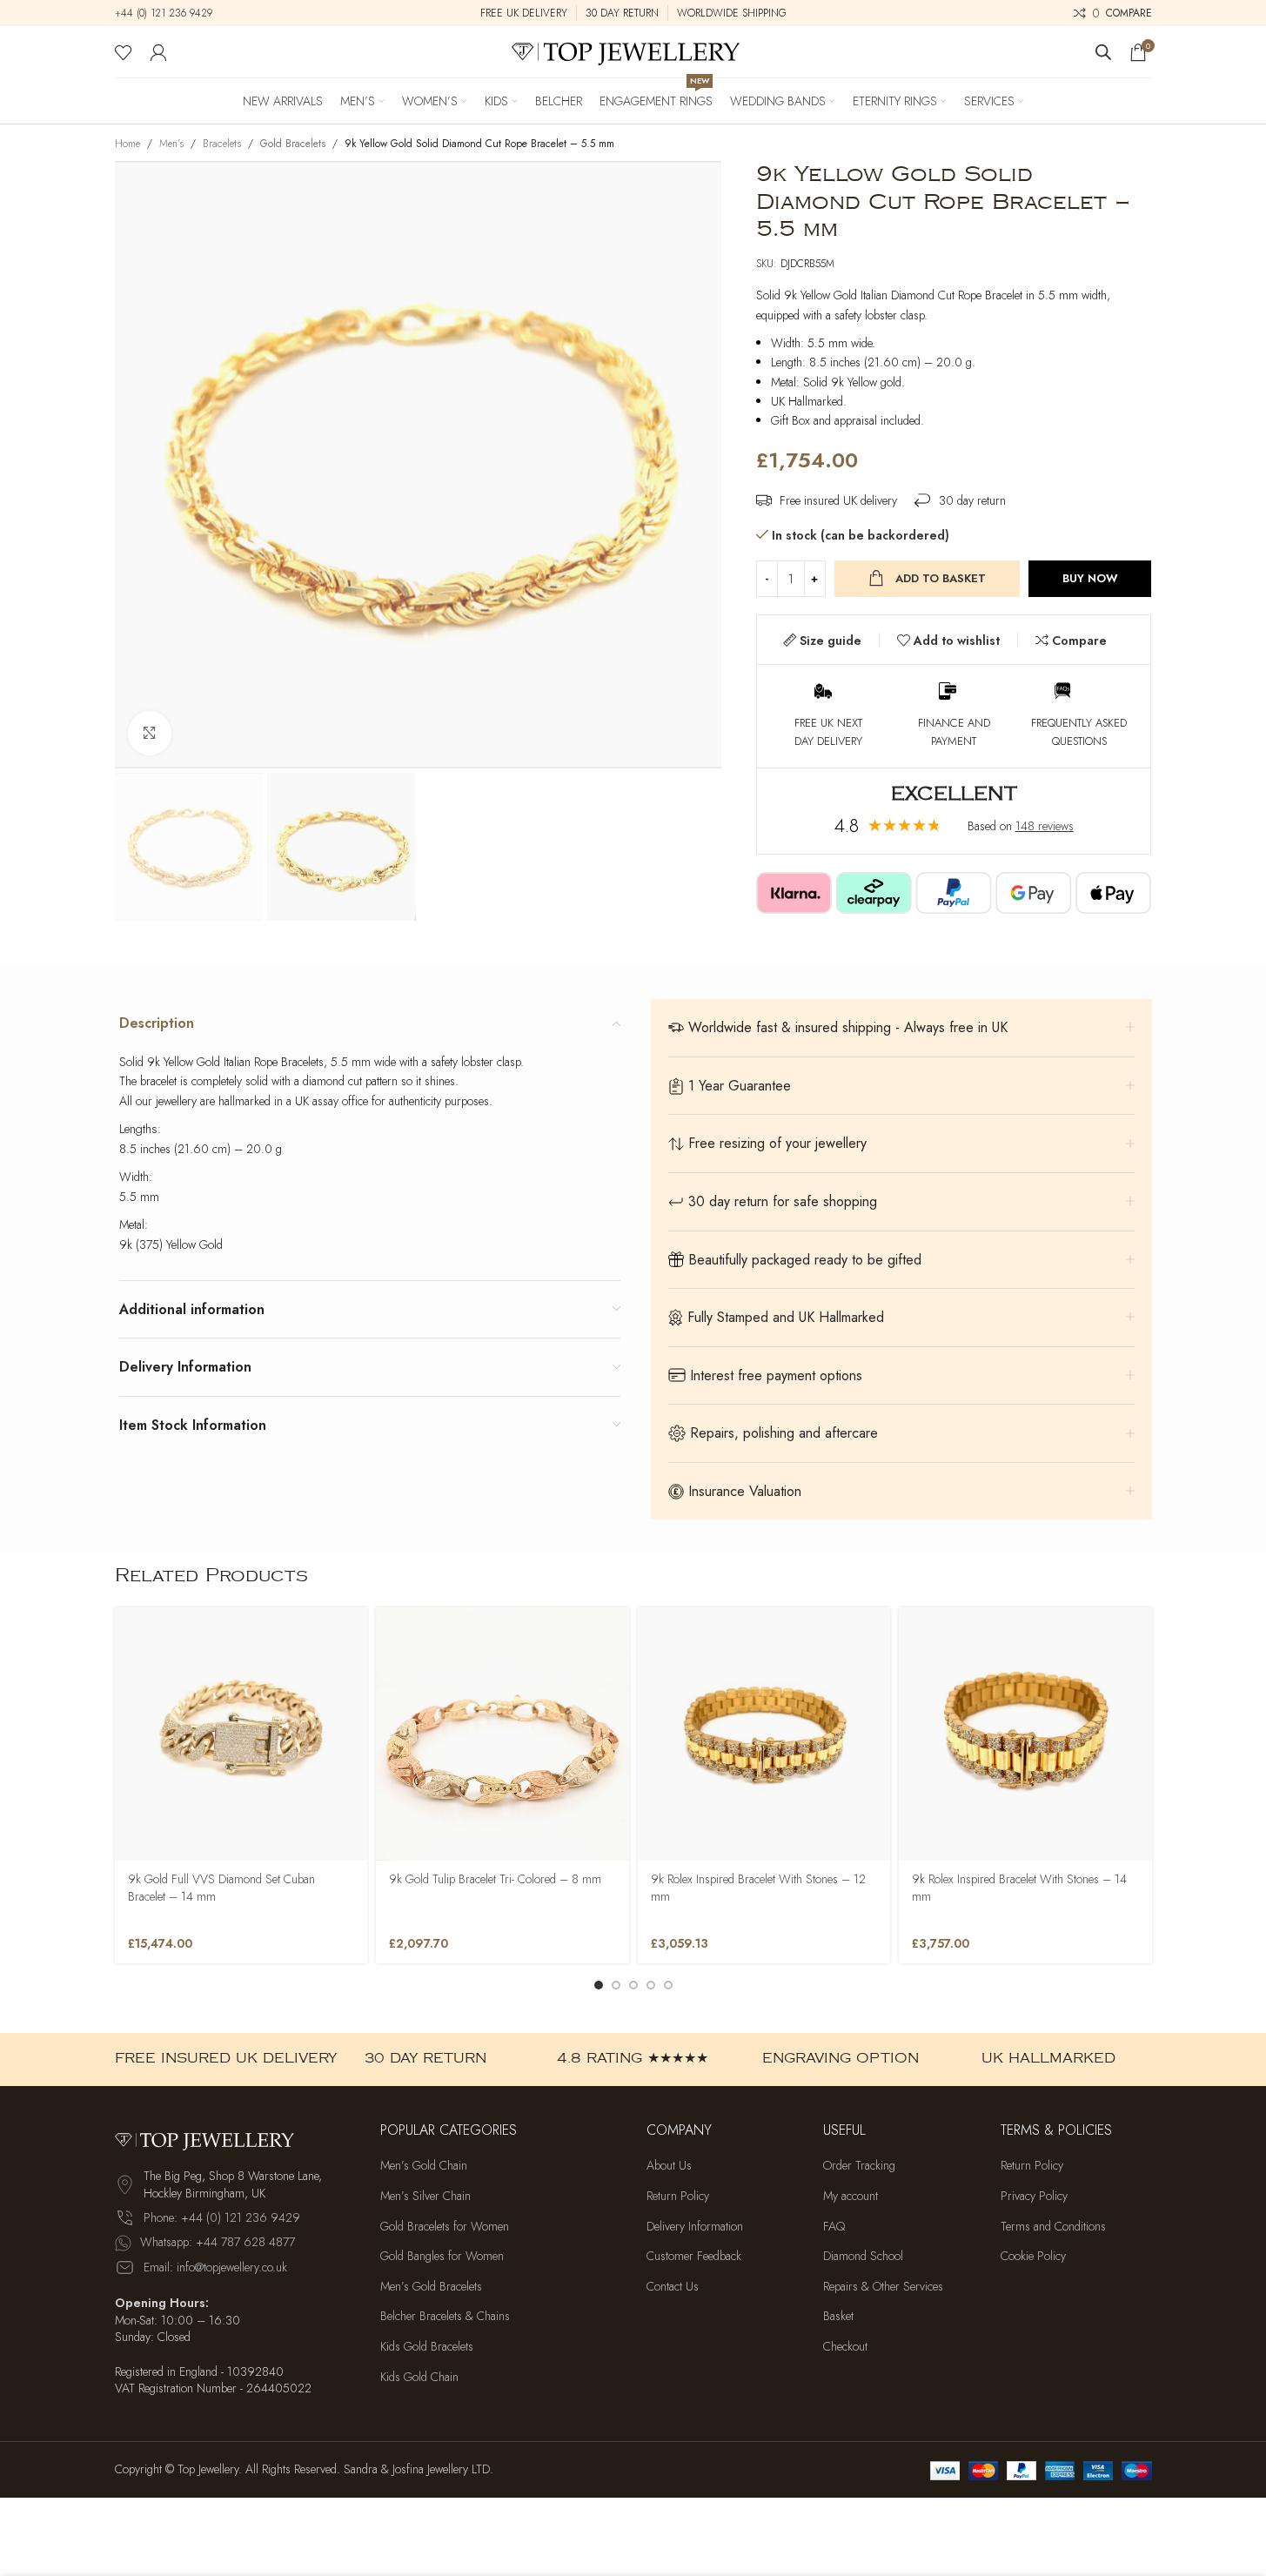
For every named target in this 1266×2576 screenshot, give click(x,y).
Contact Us (673, 2287)
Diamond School (863, 2256)
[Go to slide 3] (633, 1985)
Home (127, 144)
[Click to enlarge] (150, 733)
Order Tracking (859, 2166)
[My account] (158, 52)
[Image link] (211, 2138)
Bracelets (222, 144)
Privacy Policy (1034, 2196)
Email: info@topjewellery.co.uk (215, 2267)
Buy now (1090, 578)
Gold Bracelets (293, 144)
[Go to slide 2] (616, 1985)
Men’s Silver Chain (425, 2196)
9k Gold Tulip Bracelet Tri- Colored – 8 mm (495, 1879)
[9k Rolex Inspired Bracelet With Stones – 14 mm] (1025, 1734)
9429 (199, 13)
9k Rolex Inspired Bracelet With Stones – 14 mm (1019, 1888)
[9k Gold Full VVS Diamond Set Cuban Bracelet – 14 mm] (241, 1734)
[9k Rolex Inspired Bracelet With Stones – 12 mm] (764, 1734)
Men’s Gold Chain (424, 2166)
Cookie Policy (1033, 2256)
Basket (838, 2316)
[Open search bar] (1103, 52)
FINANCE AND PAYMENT (954, 732)
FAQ (834, 2227)
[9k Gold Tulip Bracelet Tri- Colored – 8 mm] (502, 1734)
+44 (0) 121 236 (151, 13)
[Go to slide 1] (599, 1985)
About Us (669, 2166)
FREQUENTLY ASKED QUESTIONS (1079, 732)
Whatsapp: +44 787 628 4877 (218, 2242)
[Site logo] (633, 50)
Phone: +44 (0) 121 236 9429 (222, 2217)
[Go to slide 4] (651, 1985)
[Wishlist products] (124, 52)
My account (851, 2196)
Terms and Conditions (1053, 2227)
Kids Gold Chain (419, 2377)
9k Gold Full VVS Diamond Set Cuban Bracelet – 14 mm (221, 1888)
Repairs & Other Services (883, 2287)
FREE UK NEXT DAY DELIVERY (828, 732)
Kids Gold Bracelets (427, 2347)
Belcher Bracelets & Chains (445, 2316)
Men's (171, 144)
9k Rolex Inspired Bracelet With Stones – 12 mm (758, 1888)
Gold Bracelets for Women (445, 2227)
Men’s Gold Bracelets (431, 2287)
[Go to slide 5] (668, 1985)
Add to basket (941, 578)
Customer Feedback (694, 2256)
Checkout (845, 2347)
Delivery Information (695, 2227)
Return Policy (678, 2196)
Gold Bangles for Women (442, 2256)
